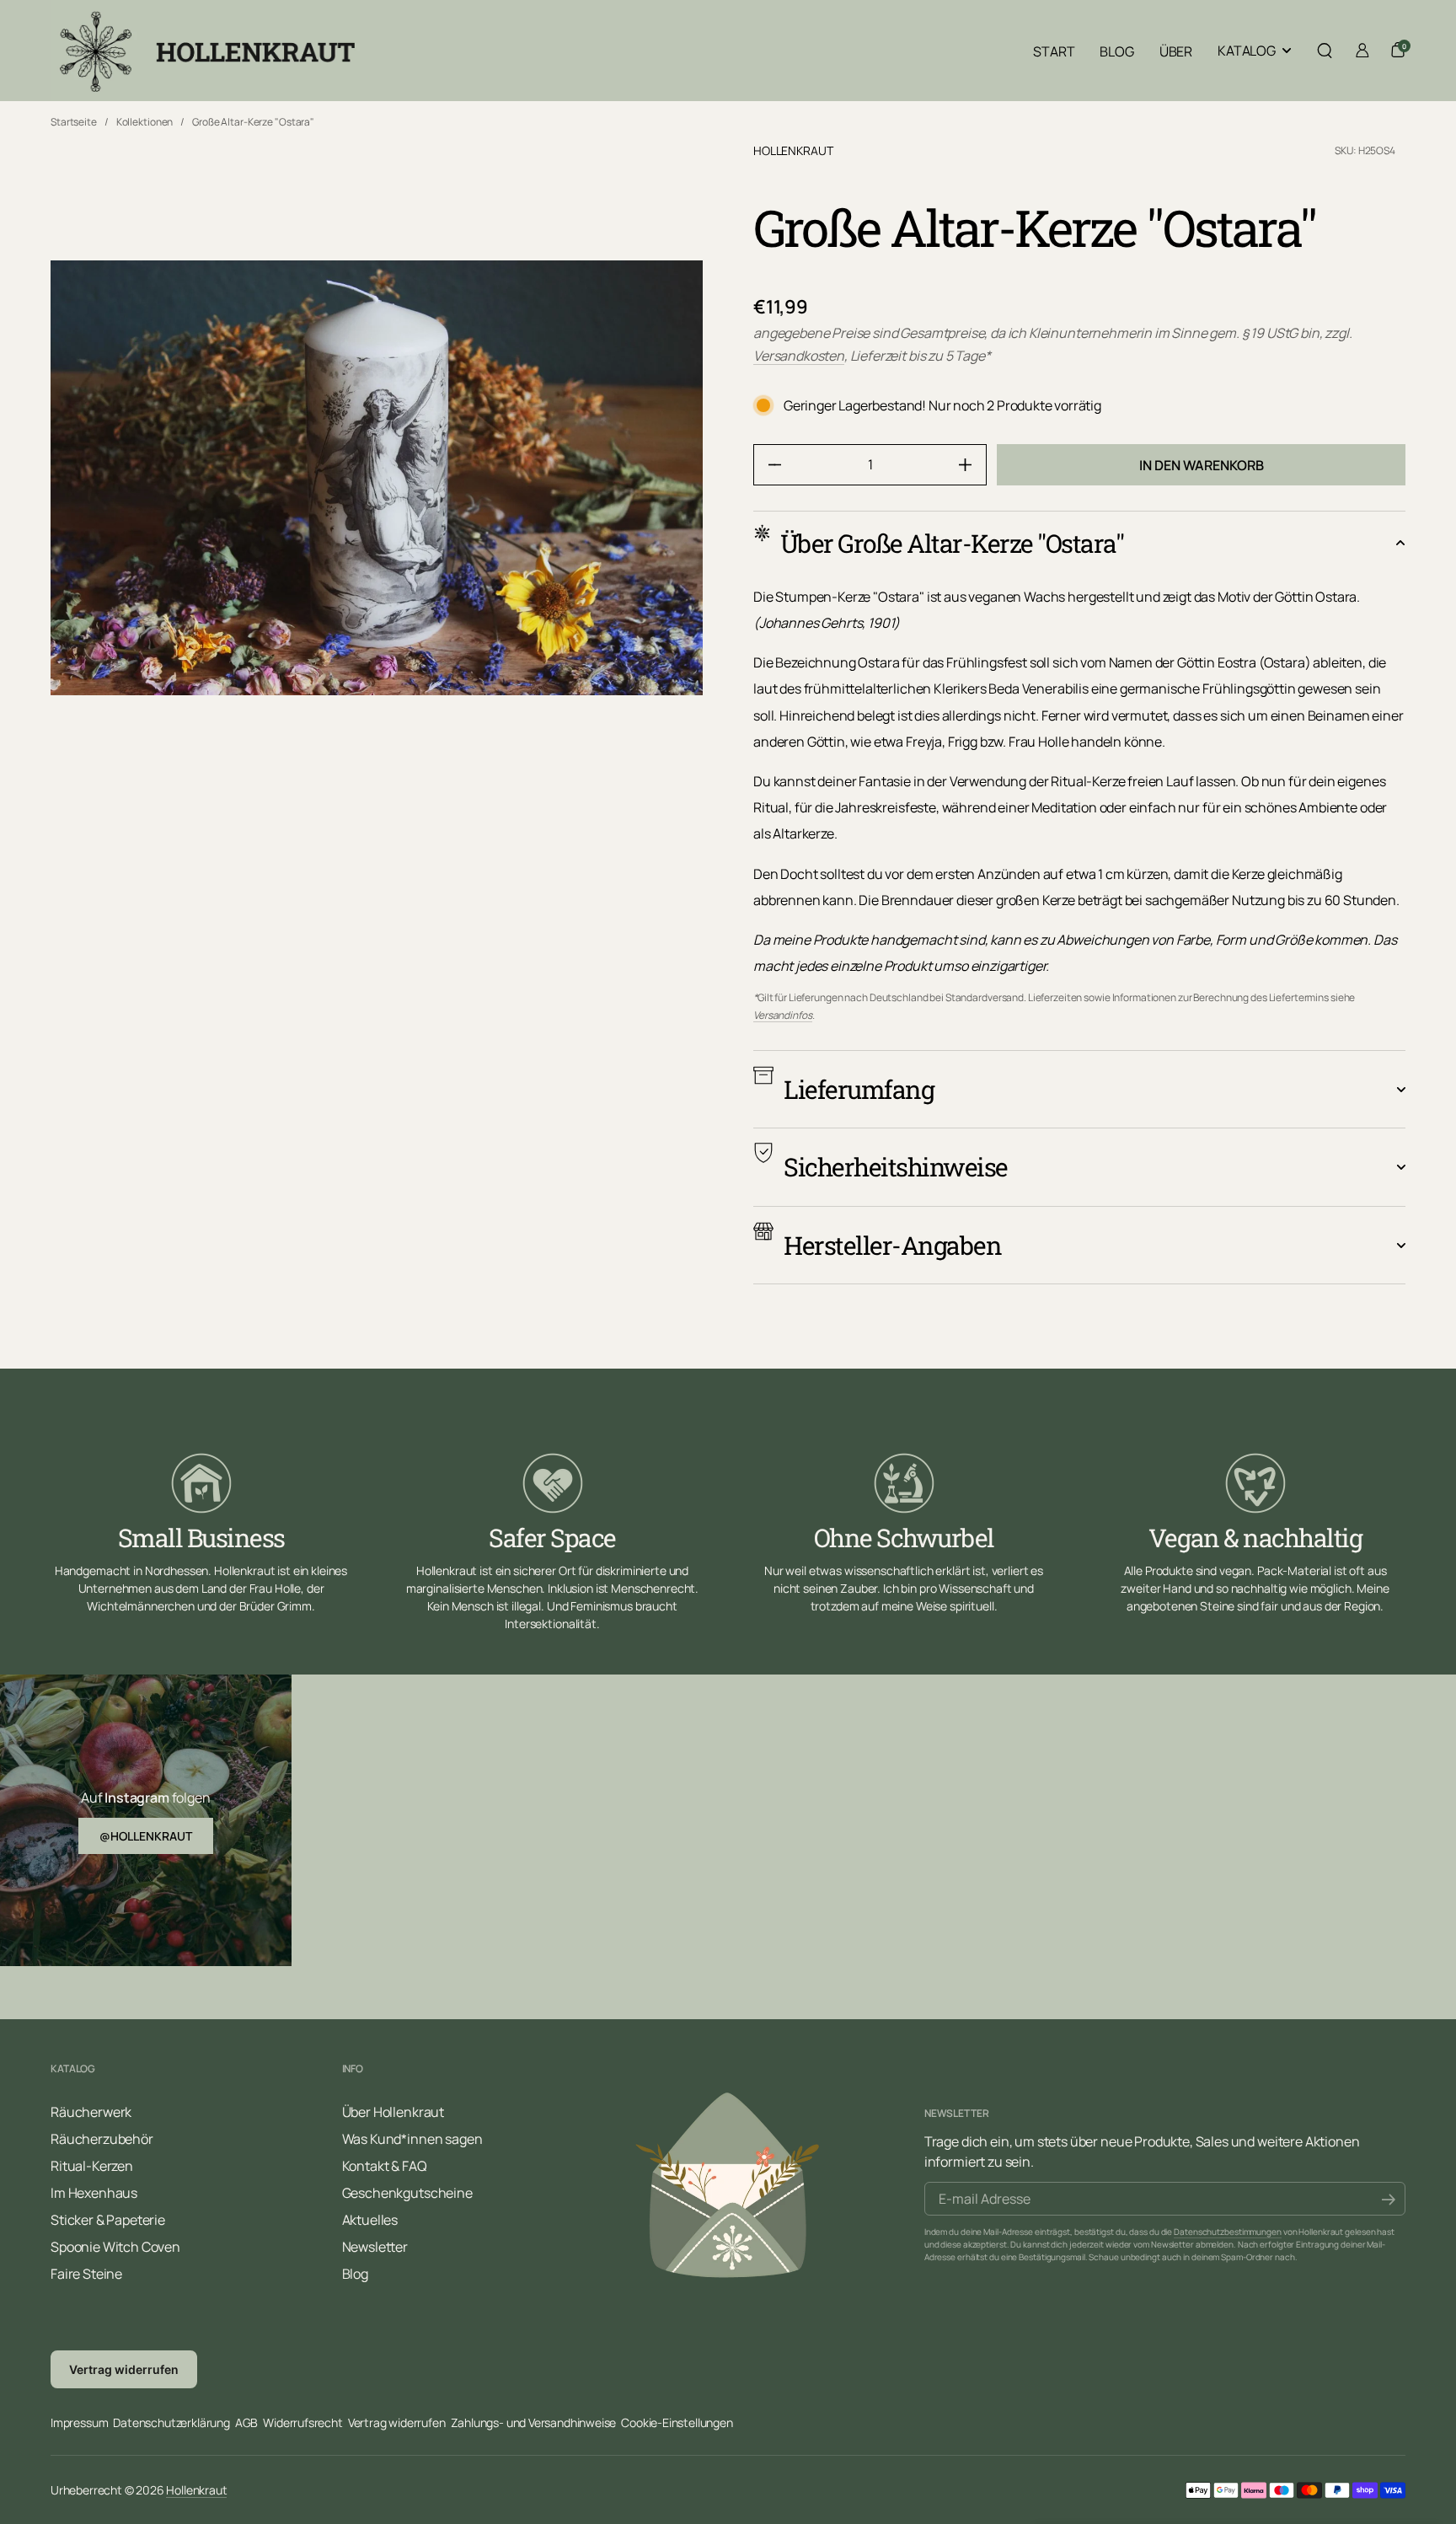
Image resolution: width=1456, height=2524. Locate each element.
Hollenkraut (793, 150)
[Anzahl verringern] (768, 465)
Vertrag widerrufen (124, 2369)
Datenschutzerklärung (171, 2422)
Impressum (79, 2422)
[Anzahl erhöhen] (972, 465)
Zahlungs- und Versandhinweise (534, 2422)
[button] (1325, 51)
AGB (246, 2422)
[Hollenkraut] (205, 51)
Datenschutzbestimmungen (1228, 2232)
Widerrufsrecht (302, 2422)
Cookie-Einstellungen (677, 2422)
